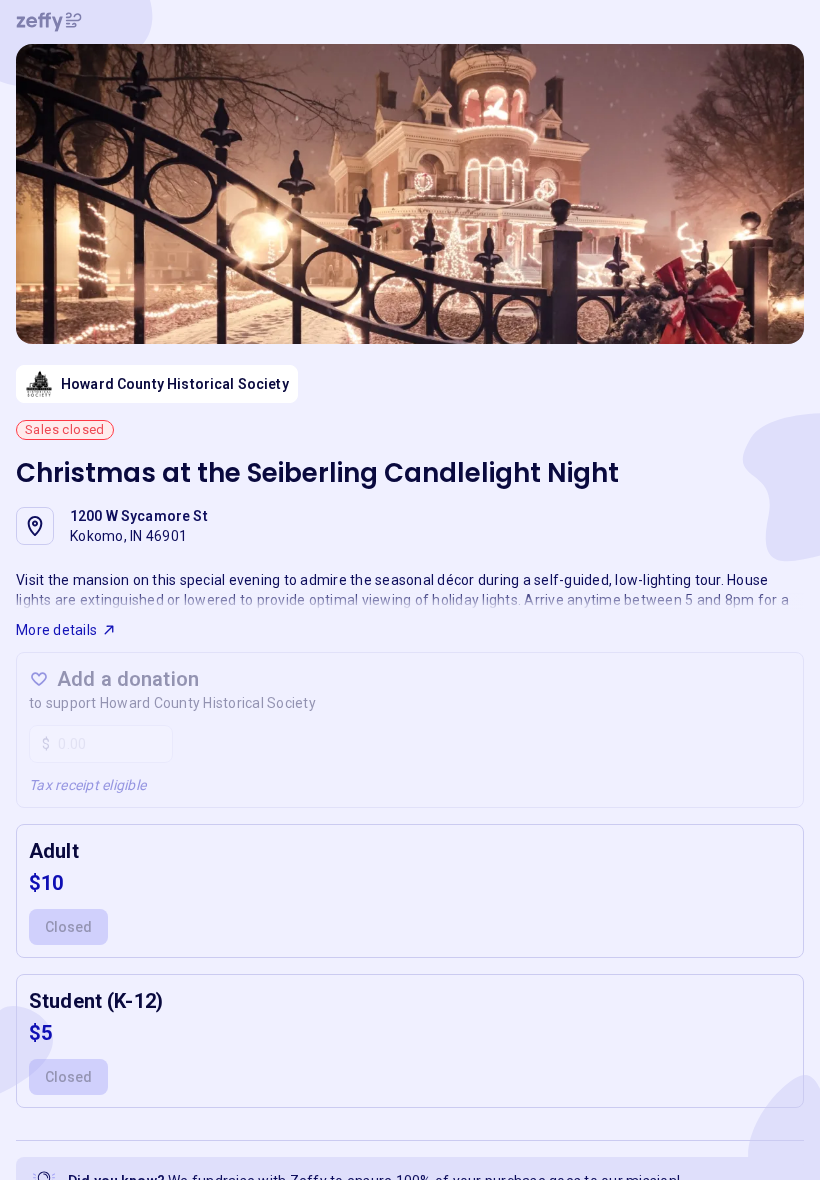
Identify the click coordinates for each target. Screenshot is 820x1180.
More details (56, 630)
